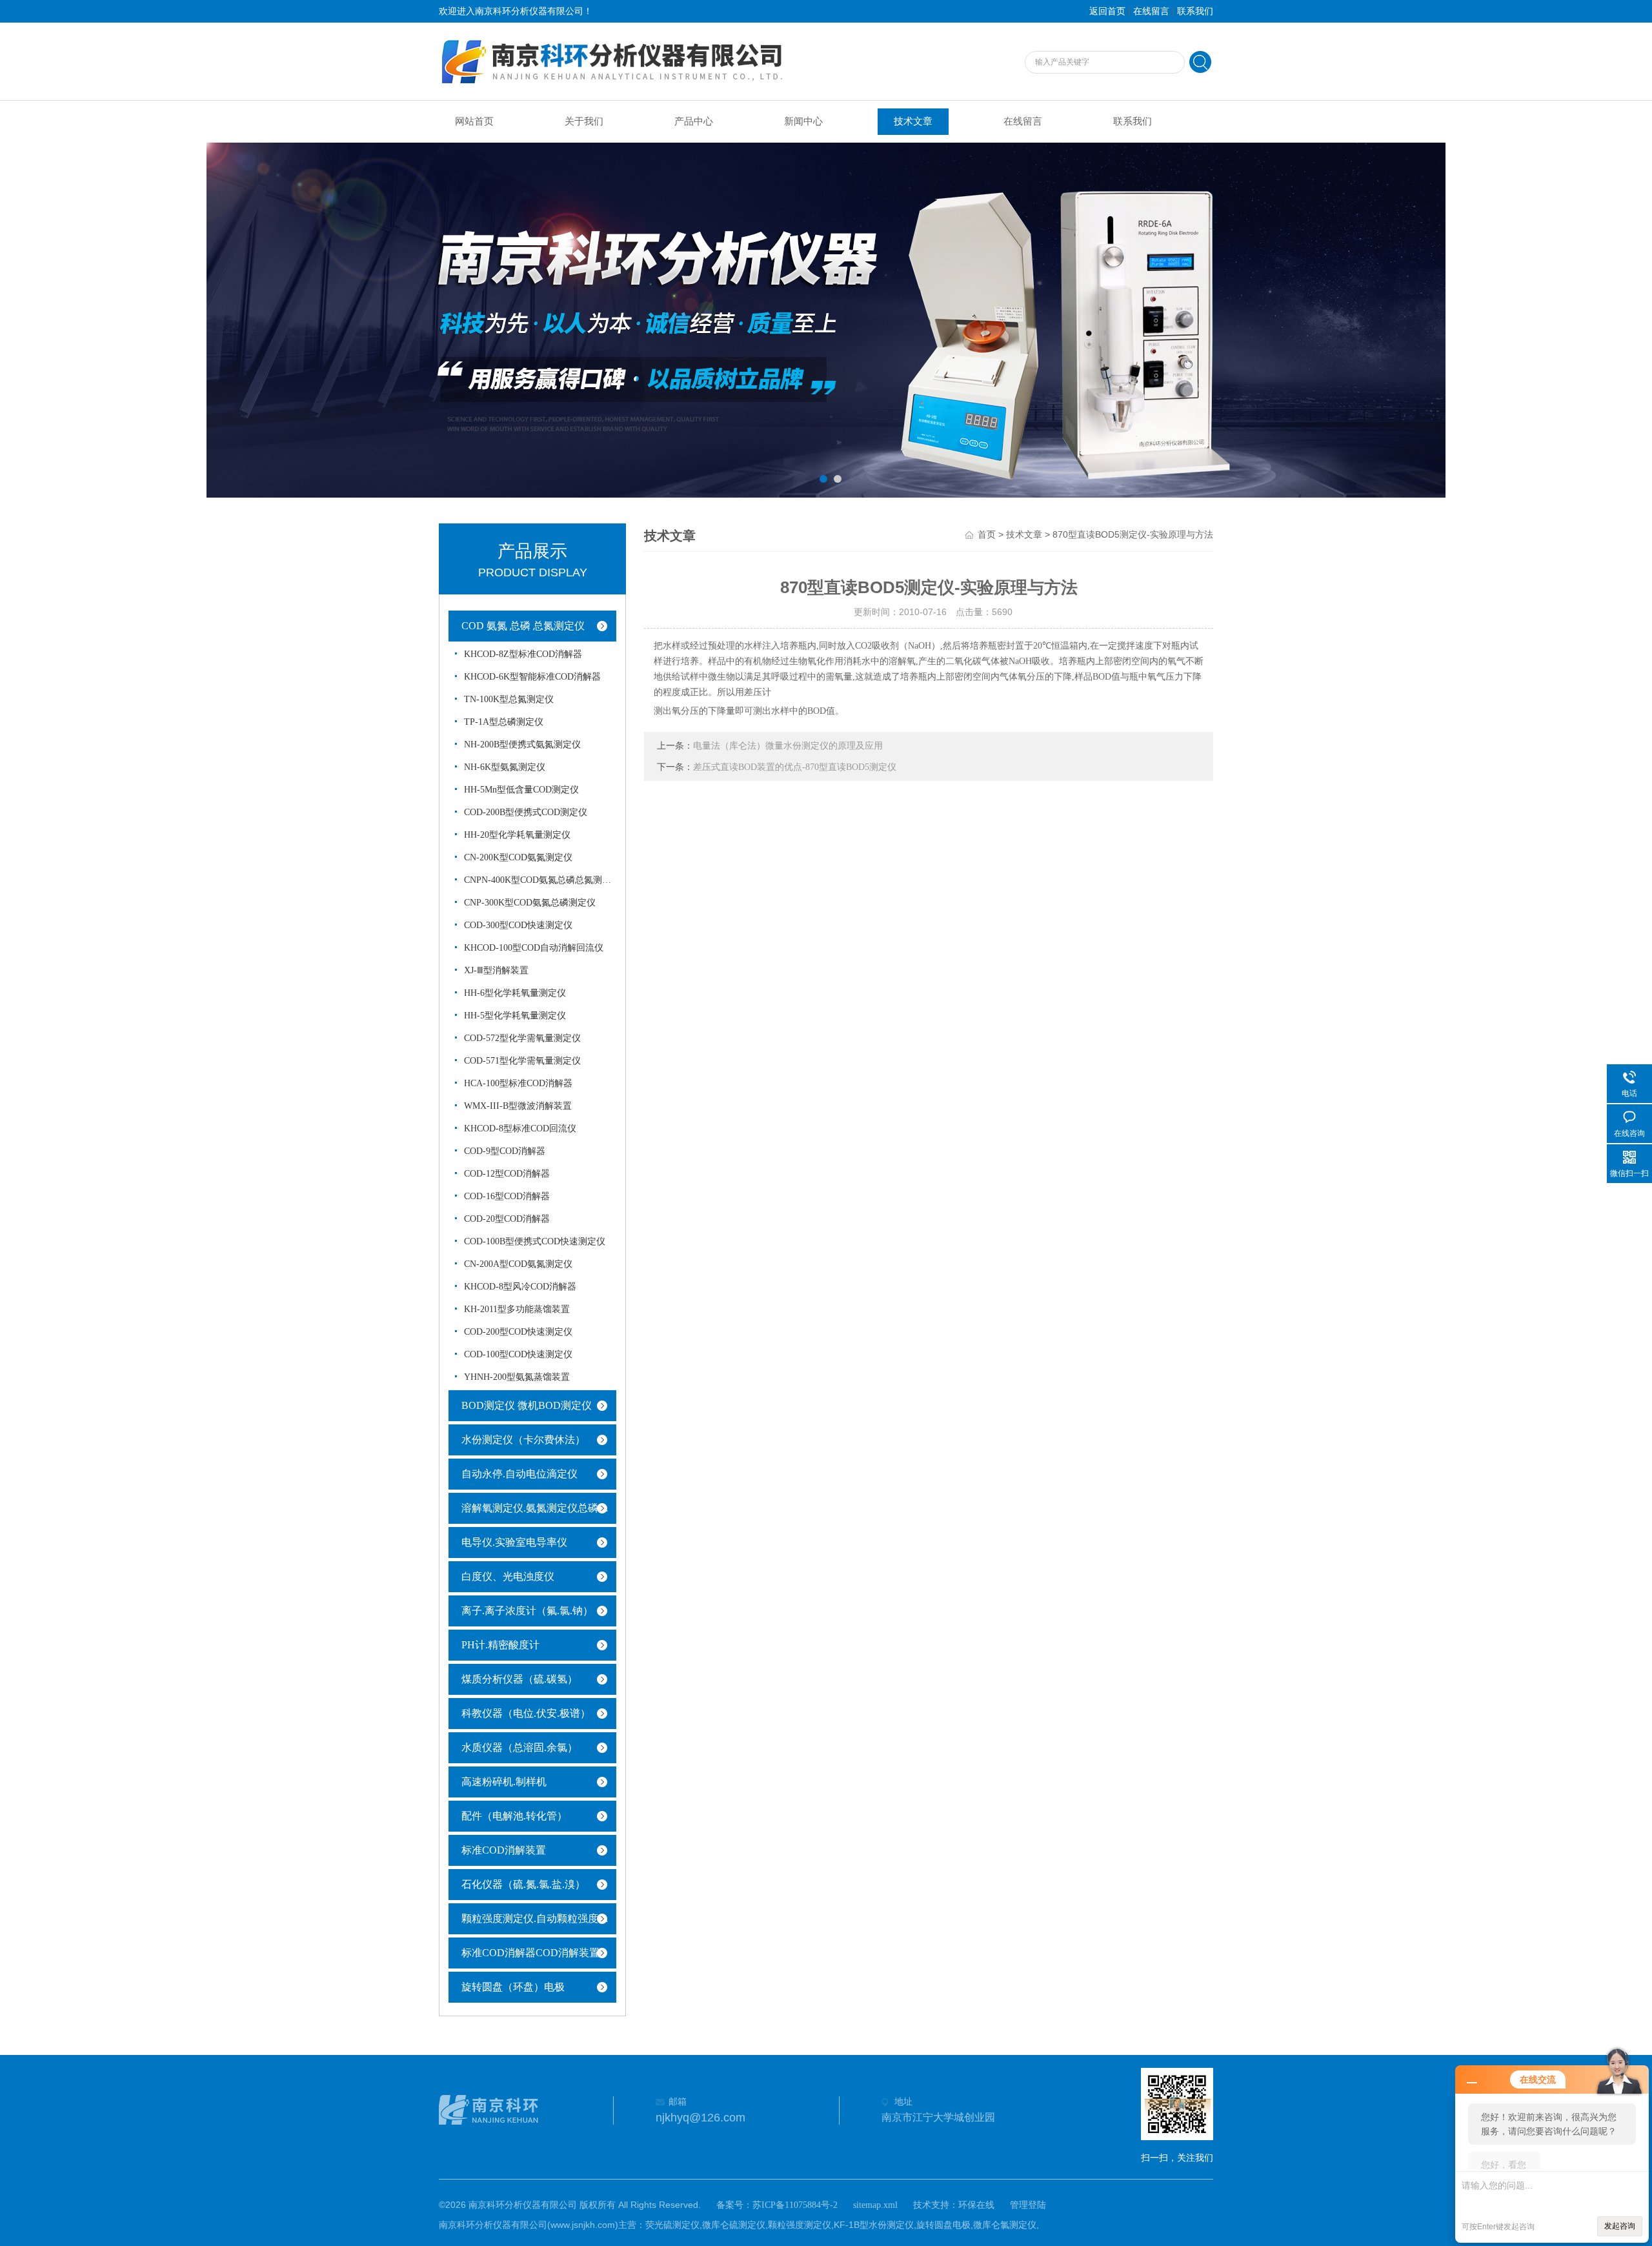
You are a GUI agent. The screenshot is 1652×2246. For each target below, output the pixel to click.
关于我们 (584, 121)
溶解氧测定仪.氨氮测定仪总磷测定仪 (542, 1508)
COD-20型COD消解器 (507, 1219)
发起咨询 (1620, 2226)
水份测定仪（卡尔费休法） (523, 1440)
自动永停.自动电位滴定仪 (519, 1474)
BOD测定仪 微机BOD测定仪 (527, 1405)
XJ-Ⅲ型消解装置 (496, 970)
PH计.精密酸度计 (500, 1645)
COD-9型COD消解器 (505, 1151)
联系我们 (1195, 11)
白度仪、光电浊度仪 (508, 1576)
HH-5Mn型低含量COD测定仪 (521, 790)
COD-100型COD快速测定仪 (518, 1354)
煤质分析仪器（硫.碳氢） (519, 1679)
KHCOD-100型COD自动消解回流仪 (534, 948)
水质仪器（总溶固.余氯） (519, 1747)
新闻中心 (803, 121)
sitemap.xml (875, 2205)
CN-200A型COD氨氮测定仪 (518, 1264)
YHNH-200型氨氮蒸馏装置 (517, 1377)
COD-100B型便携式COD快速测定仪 (535, 1241)
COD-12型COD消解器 (507, 1174)
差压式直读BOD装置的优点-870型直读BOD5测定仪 (795, 767)
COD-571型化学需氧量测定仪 (522, 1061)
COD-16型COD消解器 (507, 1196)
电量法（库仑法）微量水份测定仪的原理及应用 (788, 746)
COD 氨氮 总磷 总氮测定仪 (523, 626)
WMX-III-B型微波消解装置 (518, 1106)
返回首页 (1107, 11)
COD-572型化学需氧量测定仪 (522, 1038)
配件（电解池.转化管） (514, 1816)
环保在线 (976, 2205)
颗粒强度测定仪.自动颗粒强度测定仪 (542, 1918)
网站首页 (474, 121)
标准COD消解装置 (504, 1850)
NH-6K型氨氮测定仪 (505, 767)
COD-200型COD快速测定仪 (518, 1332)
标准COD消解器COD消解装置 (530, 1953)
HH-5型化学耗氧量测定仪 (515, 1016)
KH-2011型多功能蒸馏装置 (517, 1309)
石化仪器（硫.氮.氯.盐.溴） (523, 1884)
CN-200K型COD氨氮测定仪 (518, 857)
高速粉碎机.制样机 (504, 1782)
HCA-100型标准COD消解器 (518, 1083)
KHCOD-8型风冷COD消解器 (520, 1287)
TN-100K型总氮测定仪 (509, 699)
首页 (987, 535)
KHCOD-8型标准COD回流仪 (520, 1128)
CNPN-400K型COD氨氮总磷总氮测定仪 (538, 880)
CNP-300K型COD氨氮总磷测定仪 (530, 903)
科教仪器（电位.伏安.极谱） (526, 1713)
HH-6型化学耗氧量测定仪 (515, 993)
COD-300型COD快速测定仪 (518, 925)
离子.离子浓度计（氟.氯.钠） (527, 1611)
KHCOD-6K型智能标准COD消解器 (532, 677)
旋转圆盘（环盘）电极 (513, 1987)
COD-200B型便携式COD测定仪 (526, 812)
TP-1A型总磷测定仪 (504, 722)
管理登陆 (1028, 2205)
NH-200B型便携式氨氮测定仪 (522, 744)
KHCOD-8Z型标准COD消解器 (523, 654)
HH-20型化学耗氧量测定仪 (517, 835)
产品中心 (694, 121)
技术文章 (913, 121)
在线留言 (1151, 11)
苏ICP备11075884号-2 (795, 2205)
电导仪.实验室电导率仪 (514, 1542)
